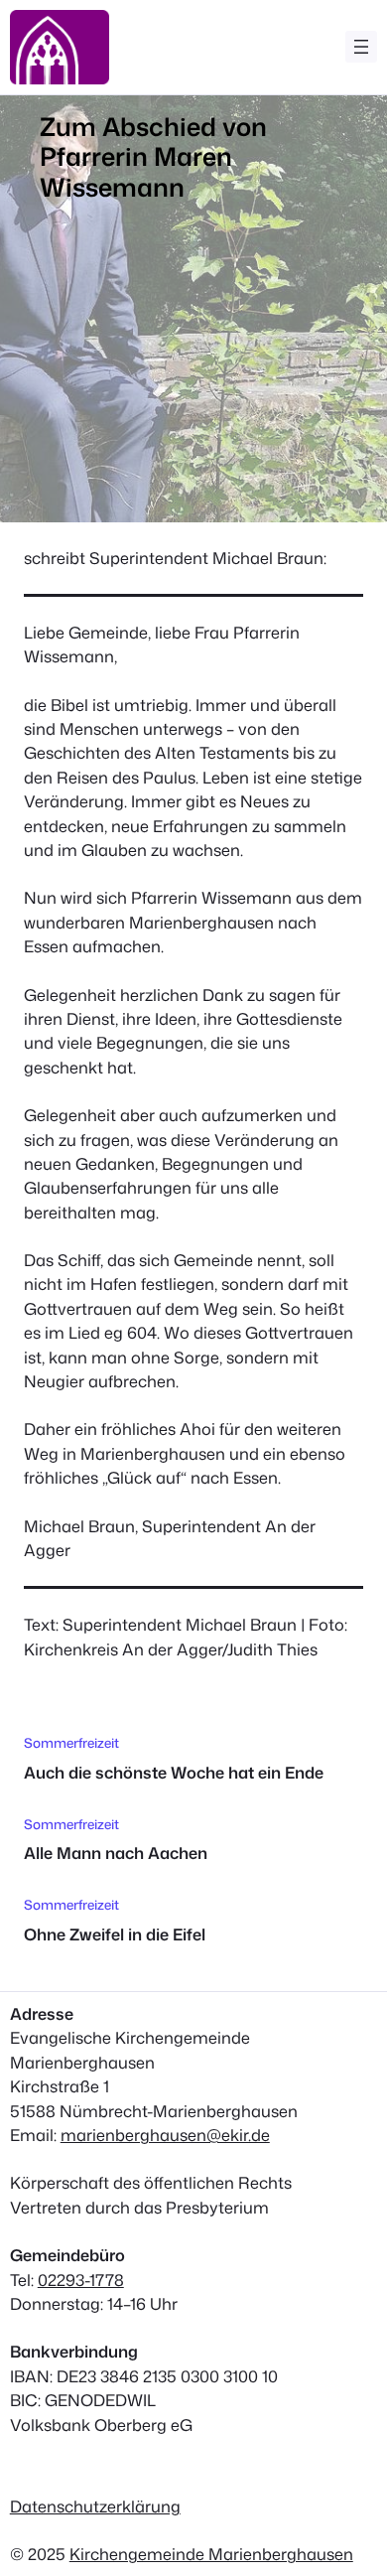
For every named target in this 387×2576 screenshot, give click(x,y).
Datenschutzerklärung (95, 2506)
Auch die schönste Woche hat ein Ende (174, 1773)
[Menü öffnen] (361, 47)
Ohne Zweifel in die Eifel (115, 1934)
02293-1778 (81, 2280)
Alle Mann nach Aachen (116, 1853)
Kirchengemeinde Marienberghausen (211, 2554)
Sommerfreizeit (71, 1742)
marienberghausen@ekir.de (165, 2135)
